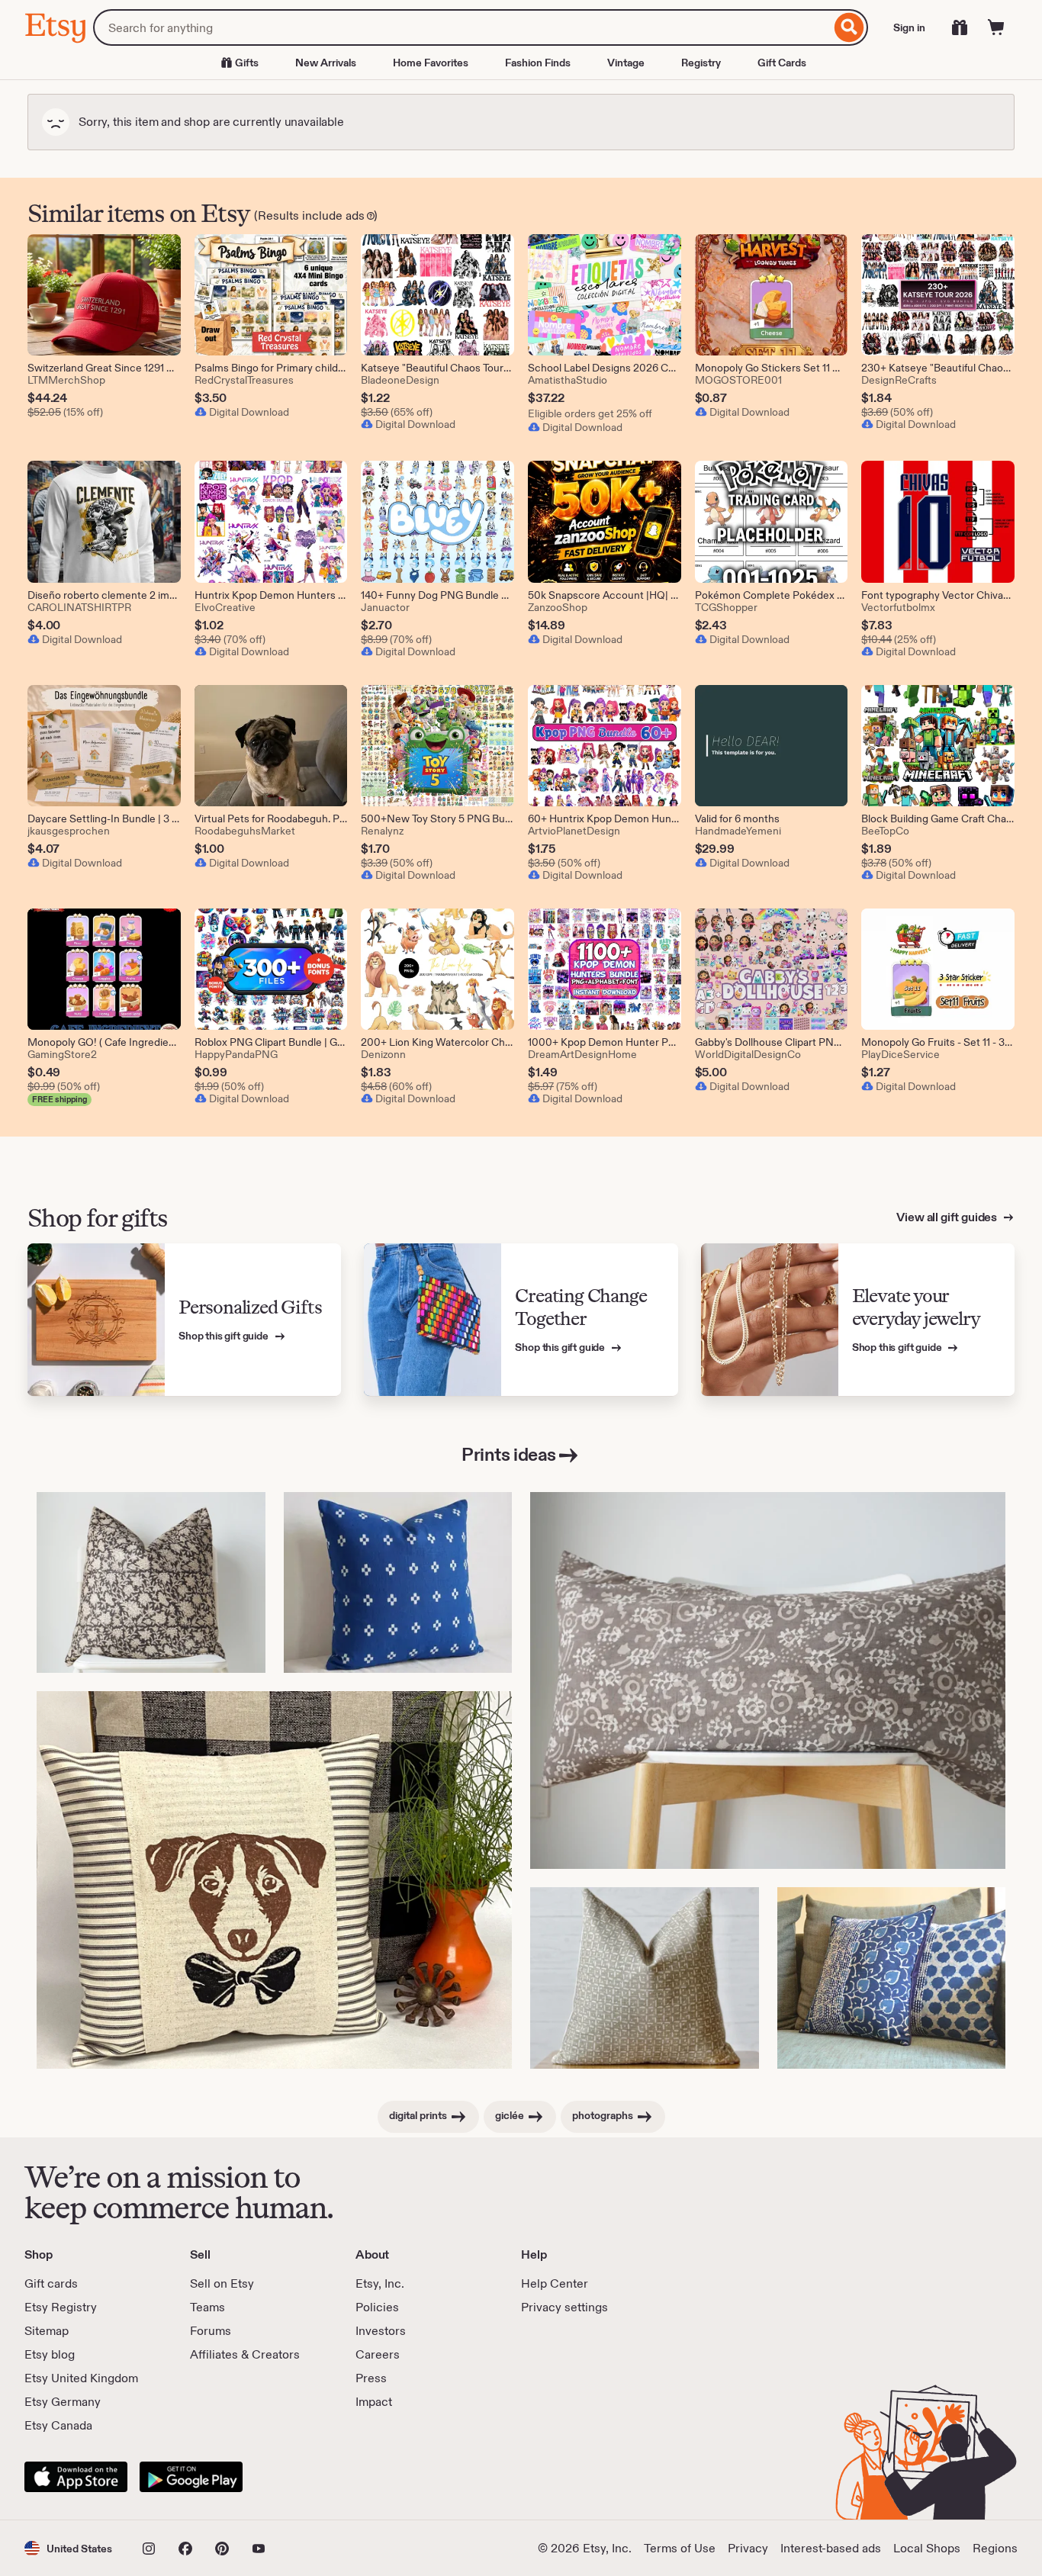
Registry (701, 63)
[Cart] (996, 27)
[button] (68, 2548)
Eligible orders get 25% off (590, 413)
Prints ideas (508, 1454)
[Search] (849, 27)
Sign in (909, 27)
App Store (76, 2477)
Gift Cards (782, 63)
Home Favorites (431, 63)
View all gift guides (948, 1217)
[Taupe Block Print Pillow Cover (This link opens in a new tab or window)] (645, 1978)
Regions (995, 2548)
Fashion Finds (538, 63)
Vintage (626, 63)
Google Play (191, 2477)
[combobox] (462, 27)
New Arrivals (326, 63)
